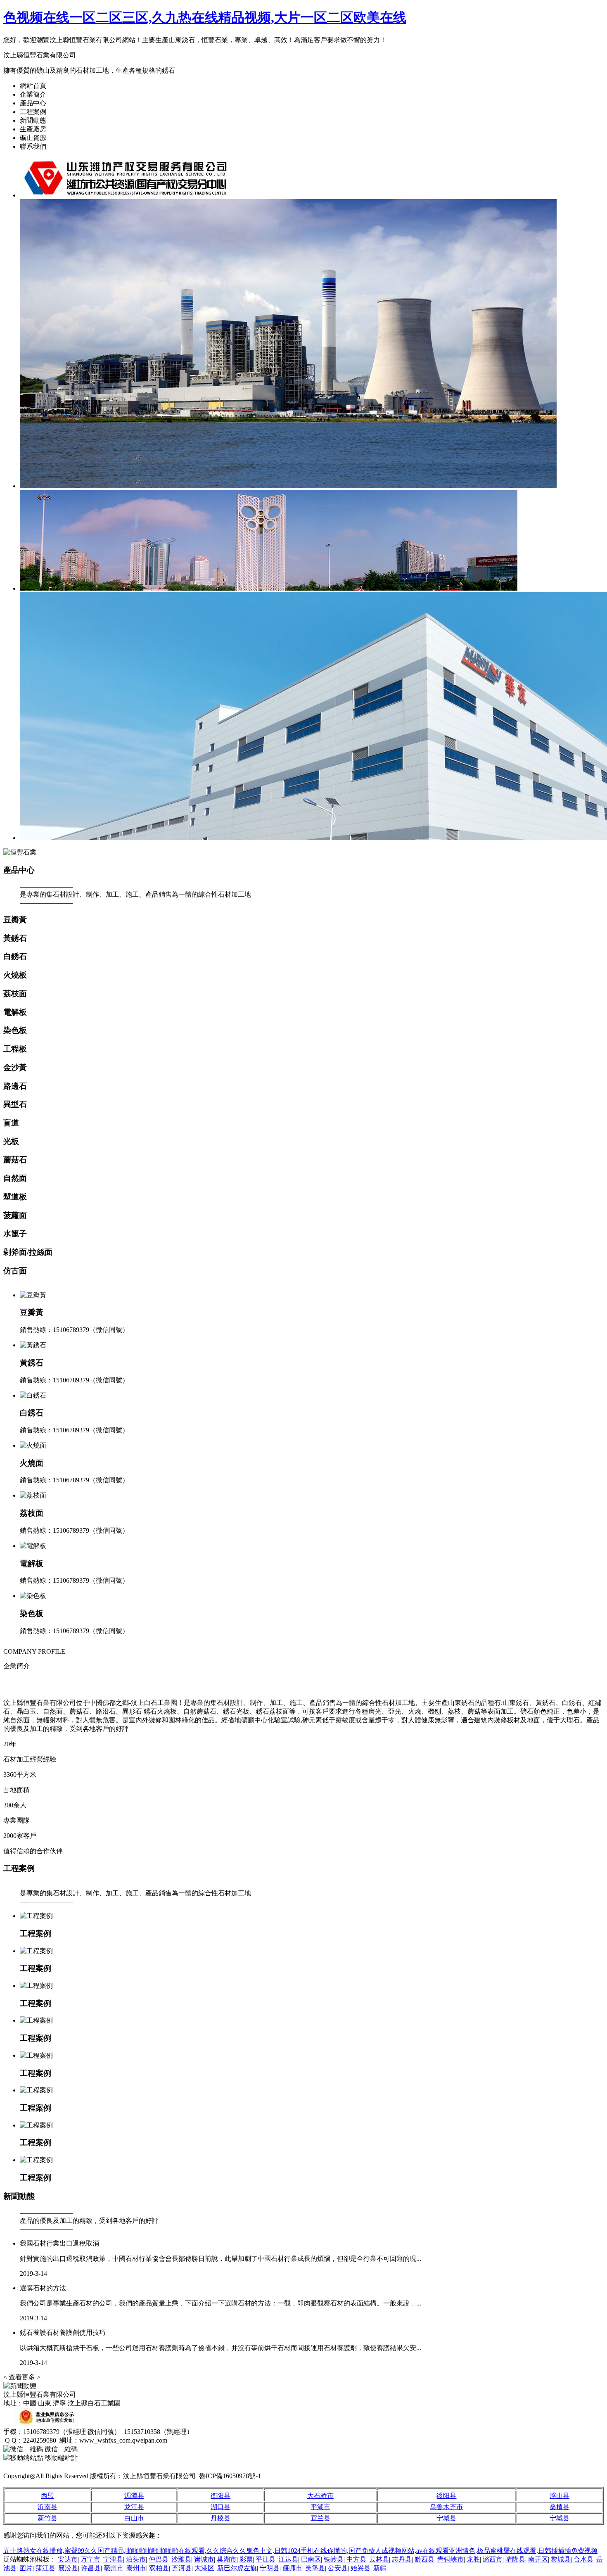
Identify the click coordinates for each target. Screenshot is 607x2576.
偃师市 (292, 2568)
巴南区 (311, 2559)
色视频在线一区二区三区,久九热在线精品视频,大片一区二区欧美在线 (205, 17)
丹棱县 (221, 2518)
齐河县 (182, 2568)
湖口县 (221, 2507)
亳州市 (114, 2568)
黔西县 (424, 2559)
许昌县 (91, 2568)
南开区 (538, 2559)
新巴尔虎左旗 (237, 2568)
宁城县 (446, 2518)
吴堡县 (315, 2568)
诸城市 (204, 2559)
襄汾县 (68, 2568)
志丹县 (402, 2559)
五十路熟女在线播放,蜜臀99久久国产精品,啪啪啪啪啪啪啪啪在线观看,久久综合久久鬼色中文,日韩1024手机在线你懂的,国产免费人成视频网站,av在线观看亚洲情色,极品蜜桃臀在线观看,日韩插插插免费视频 (300, 2551)
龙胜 (473, 2559)
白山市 (134, 2518)
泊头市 (136, 2559)
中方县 (356, 2559)
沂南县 (47, 2507)
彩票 (246, 2559)
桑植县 (560, 2507)
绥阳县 (446, 2496)
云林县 (379, 2559)
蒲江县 (45, 2568)
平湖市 (320, 2507)
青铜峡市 (451, 2559)
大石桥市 (320, 2496)
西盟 (47, 2496)
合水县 (583, 2559)
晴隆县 (515, 2559)
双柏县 (159, 2568)
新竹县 (47, 2518)
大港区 (204, 2568)
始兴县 (360, 2568)
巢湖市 (227, 2559)
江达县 (288, 2559)
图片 (26, 2568)
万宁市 (90, 2559)
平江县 (266, 2559)
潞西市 (493, 2559)
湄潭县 (134, 2496)
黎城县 (561, 2559)
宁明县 (270, 2568)
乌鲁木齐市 (446, 2507)
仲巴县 (159, 2559)
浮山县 (560, 2496)
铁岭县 (334, 2559)
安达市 (68, 2559)
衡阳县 (221, 2496)
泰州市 (136, 2568)
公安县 (338, 2568)
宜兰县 (320, 2518)
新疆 (380, 2568)
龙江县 (134, 2507)
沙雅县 (181, 2559)
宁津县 (113, 2559)
